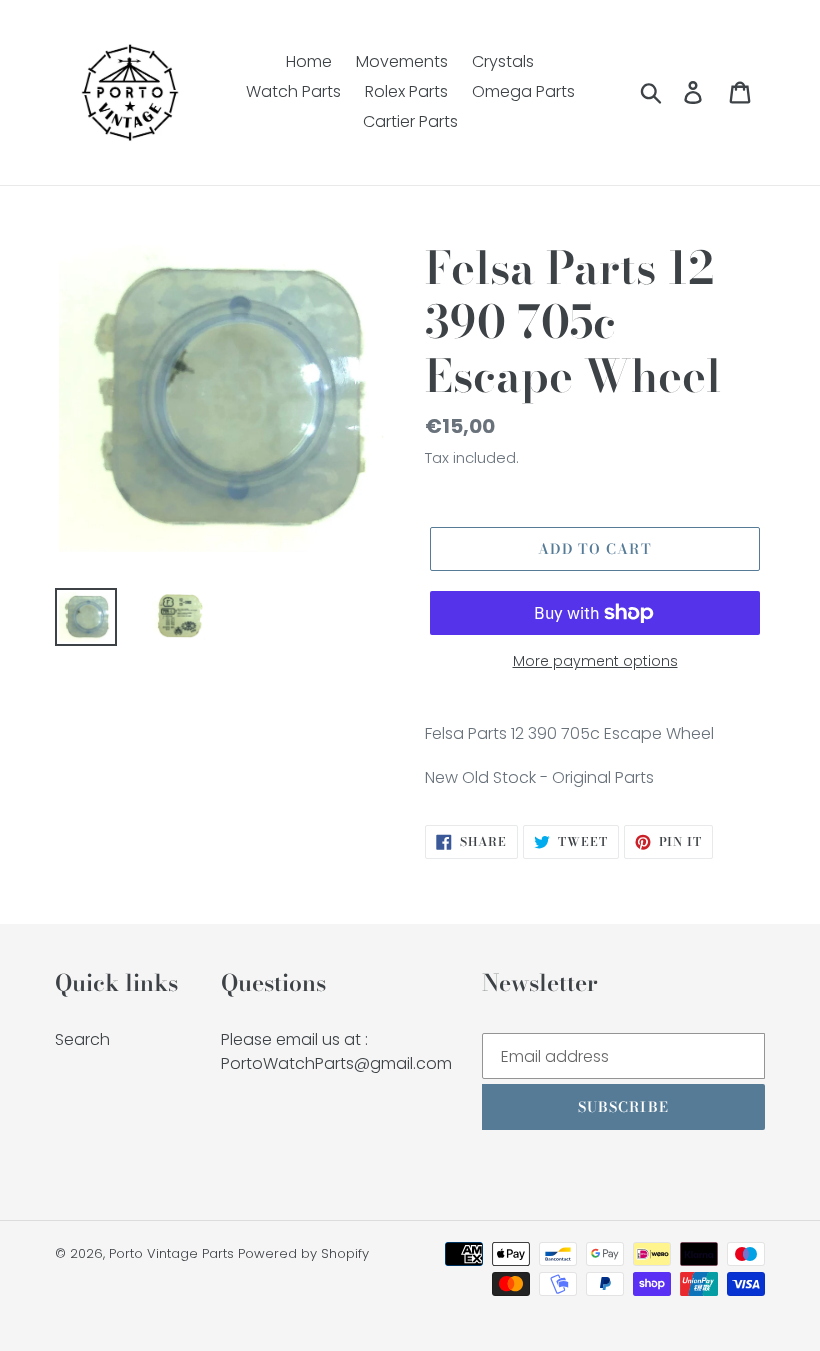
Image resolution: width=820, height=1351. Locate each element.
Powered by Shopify (303, 1253)
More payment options (595, 661)
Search (82, 1039)
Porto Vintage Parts (171, 1253)
